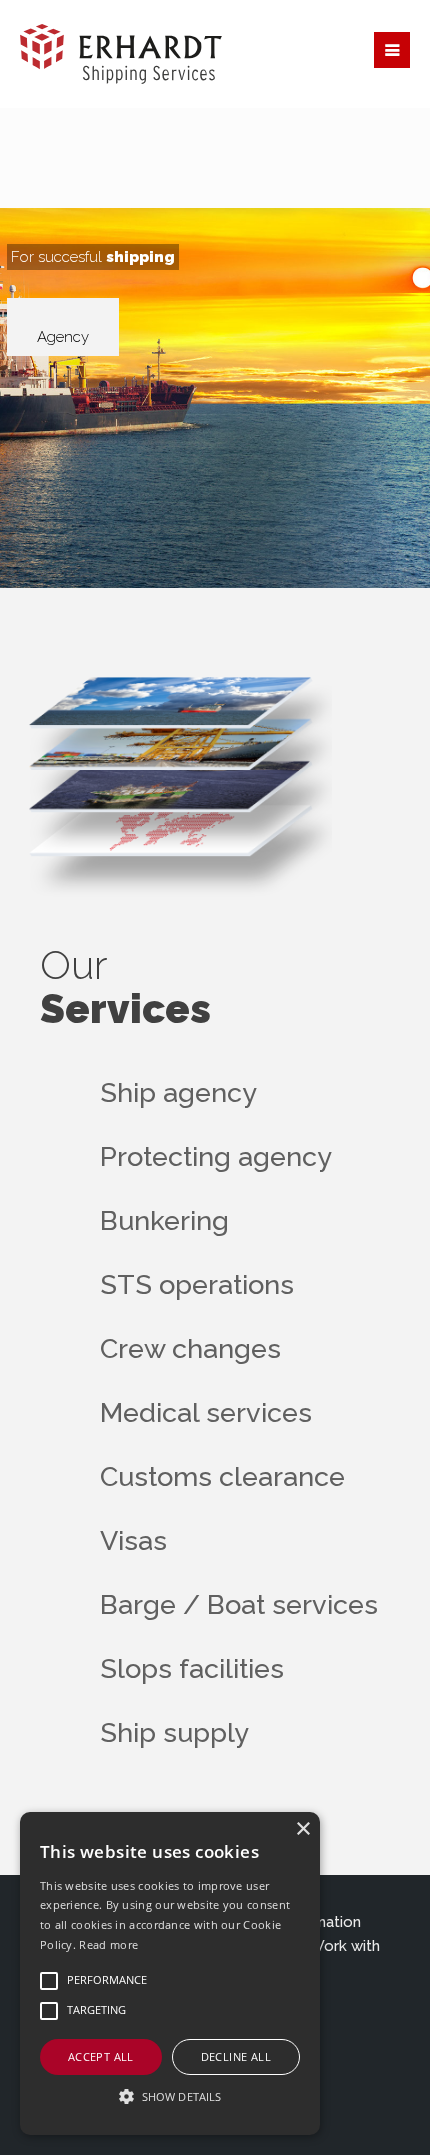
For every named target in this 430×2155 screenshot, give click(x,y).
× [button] (302, 1829)
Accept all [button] (101, 2056)
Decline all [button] (236, 2056)
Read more (108, 1944)
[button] (170, 2097)
